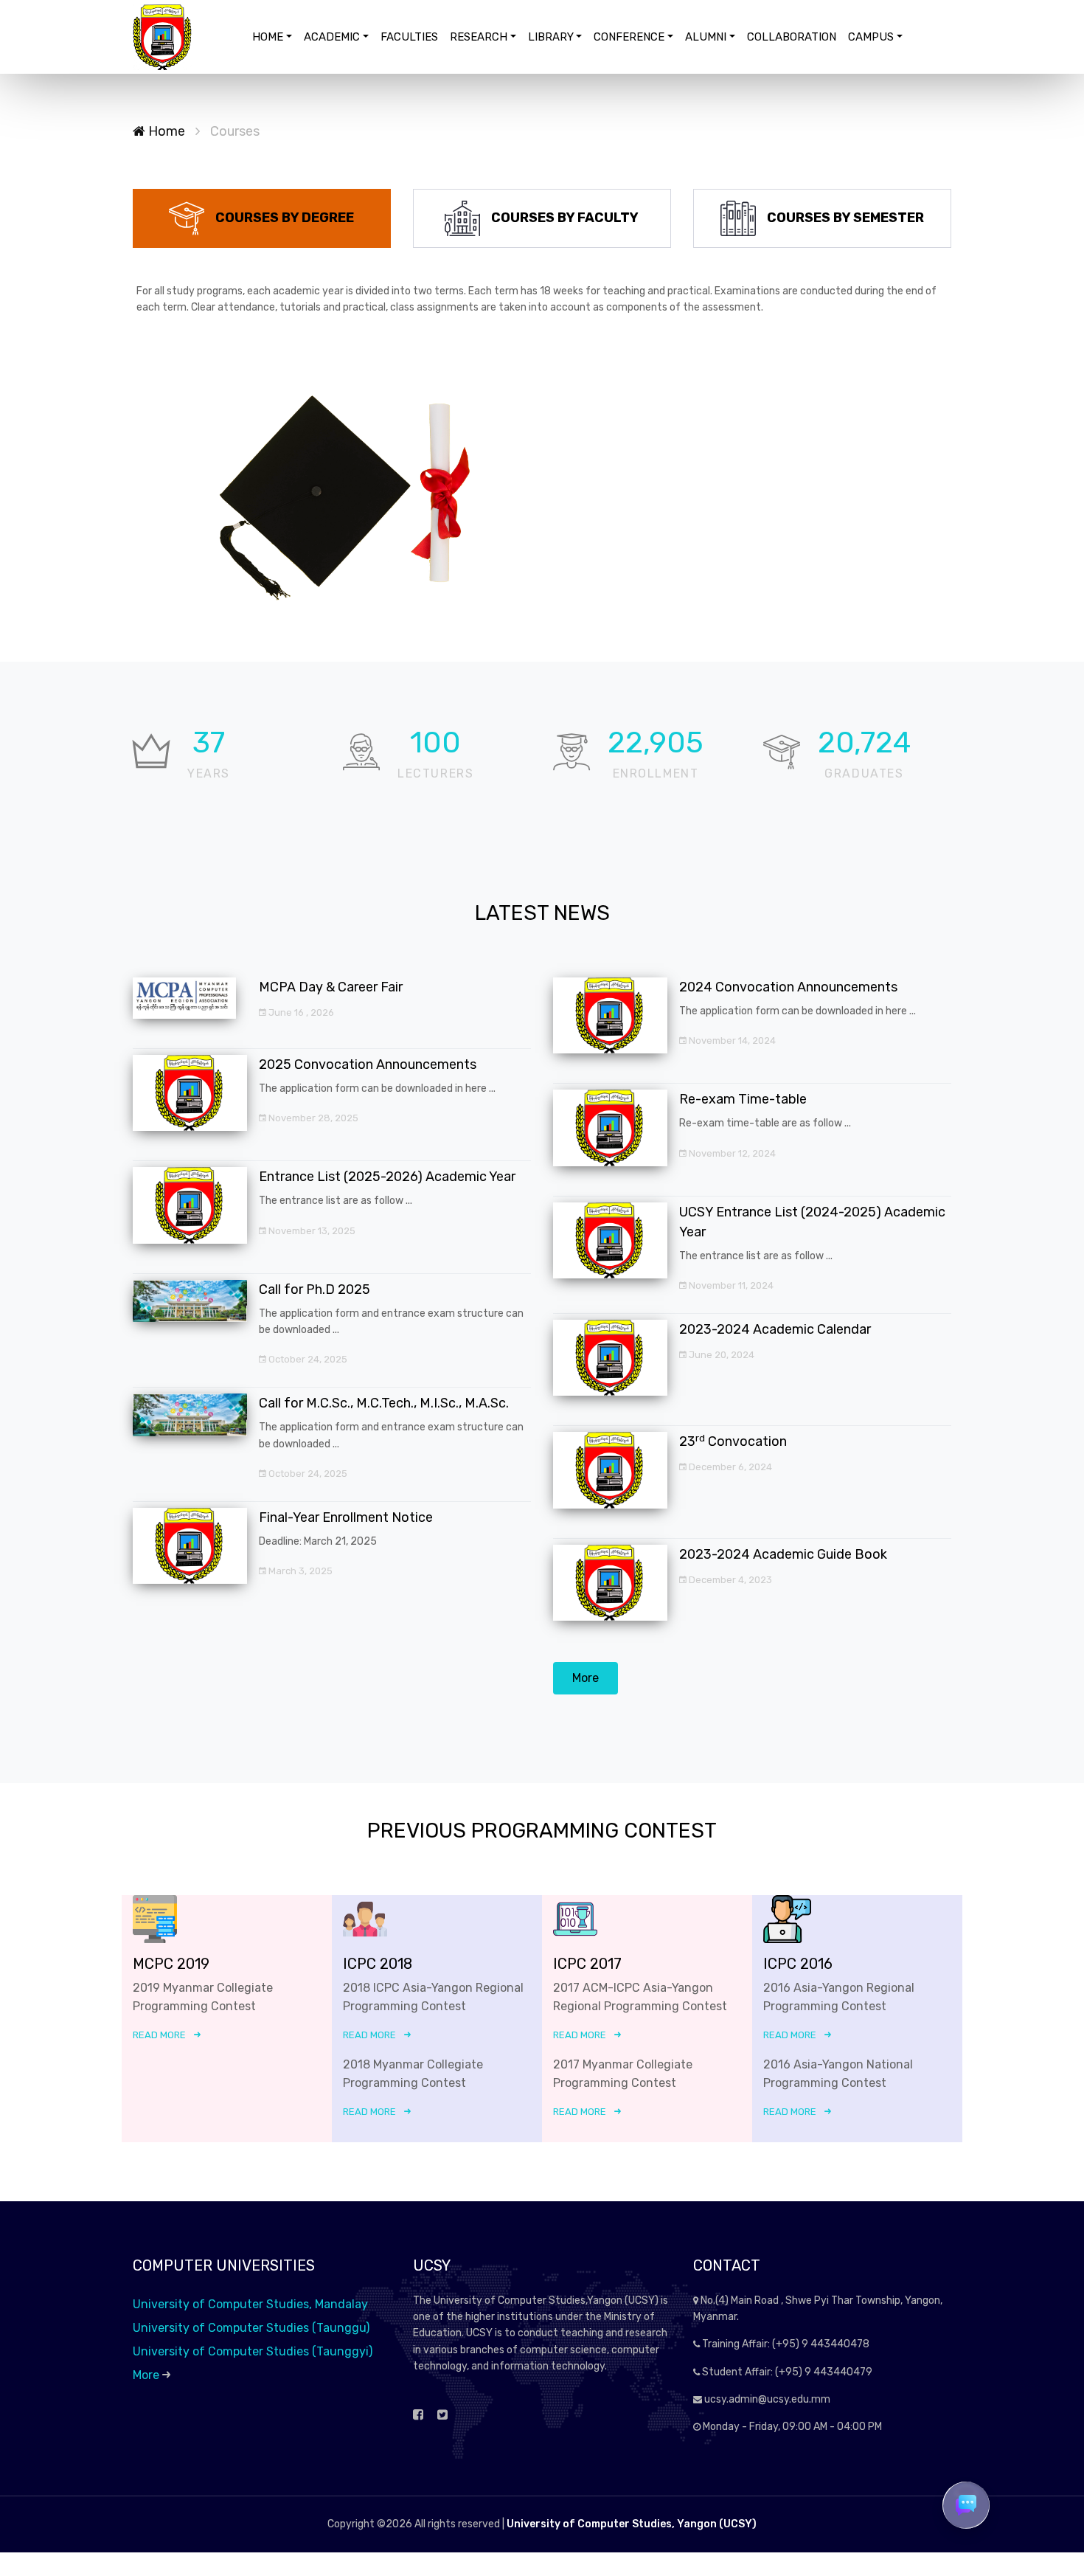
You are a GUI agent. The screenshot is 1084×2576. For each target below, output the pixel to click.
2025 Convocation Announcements (368, 1064)
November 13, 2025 (311, 1231)
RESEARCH (479, 37)
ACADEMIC (332, 37)
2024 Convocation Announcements (788, 987)
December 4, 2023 (729, 1580)
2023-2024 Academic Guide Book (783, 1554)
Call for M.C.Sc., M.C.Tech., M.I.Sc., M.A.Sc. (384, 1403)
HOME (268, 37)
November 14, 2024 (731, 1041)
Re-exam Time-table (743, 1099)
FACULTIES (409, 37)
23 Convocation (733, 1441)
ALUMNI (706, 37)
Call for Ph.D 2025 (315, 1289)
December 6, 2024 (729, 1467)
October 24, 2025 (307, 1359)
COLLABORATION (792, 37)
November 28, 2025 (312, 1118)
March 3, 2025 (299, 1571)
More (586, 1678)
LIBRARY (551, 37)
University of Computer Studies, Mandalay (250, 2304)
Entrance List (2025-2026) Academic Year (387, 1177)
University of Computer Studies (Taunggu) (251, 2328)
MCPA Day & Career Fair (331, 987)
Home (165, 131)
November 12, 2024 (731, 1153)
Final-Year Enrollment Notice (346, 1517)
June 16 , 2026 (300, 1012)
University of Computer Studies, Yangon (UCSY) (632, 2524)
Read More (159, 2035)
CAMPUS (871, 37)
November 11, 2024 (730, 1285)
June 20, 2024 (720, 1355)
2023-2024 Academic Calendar (775, 1329)
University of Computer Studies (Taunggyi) (253, 2351)
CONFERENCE (629, 37)
